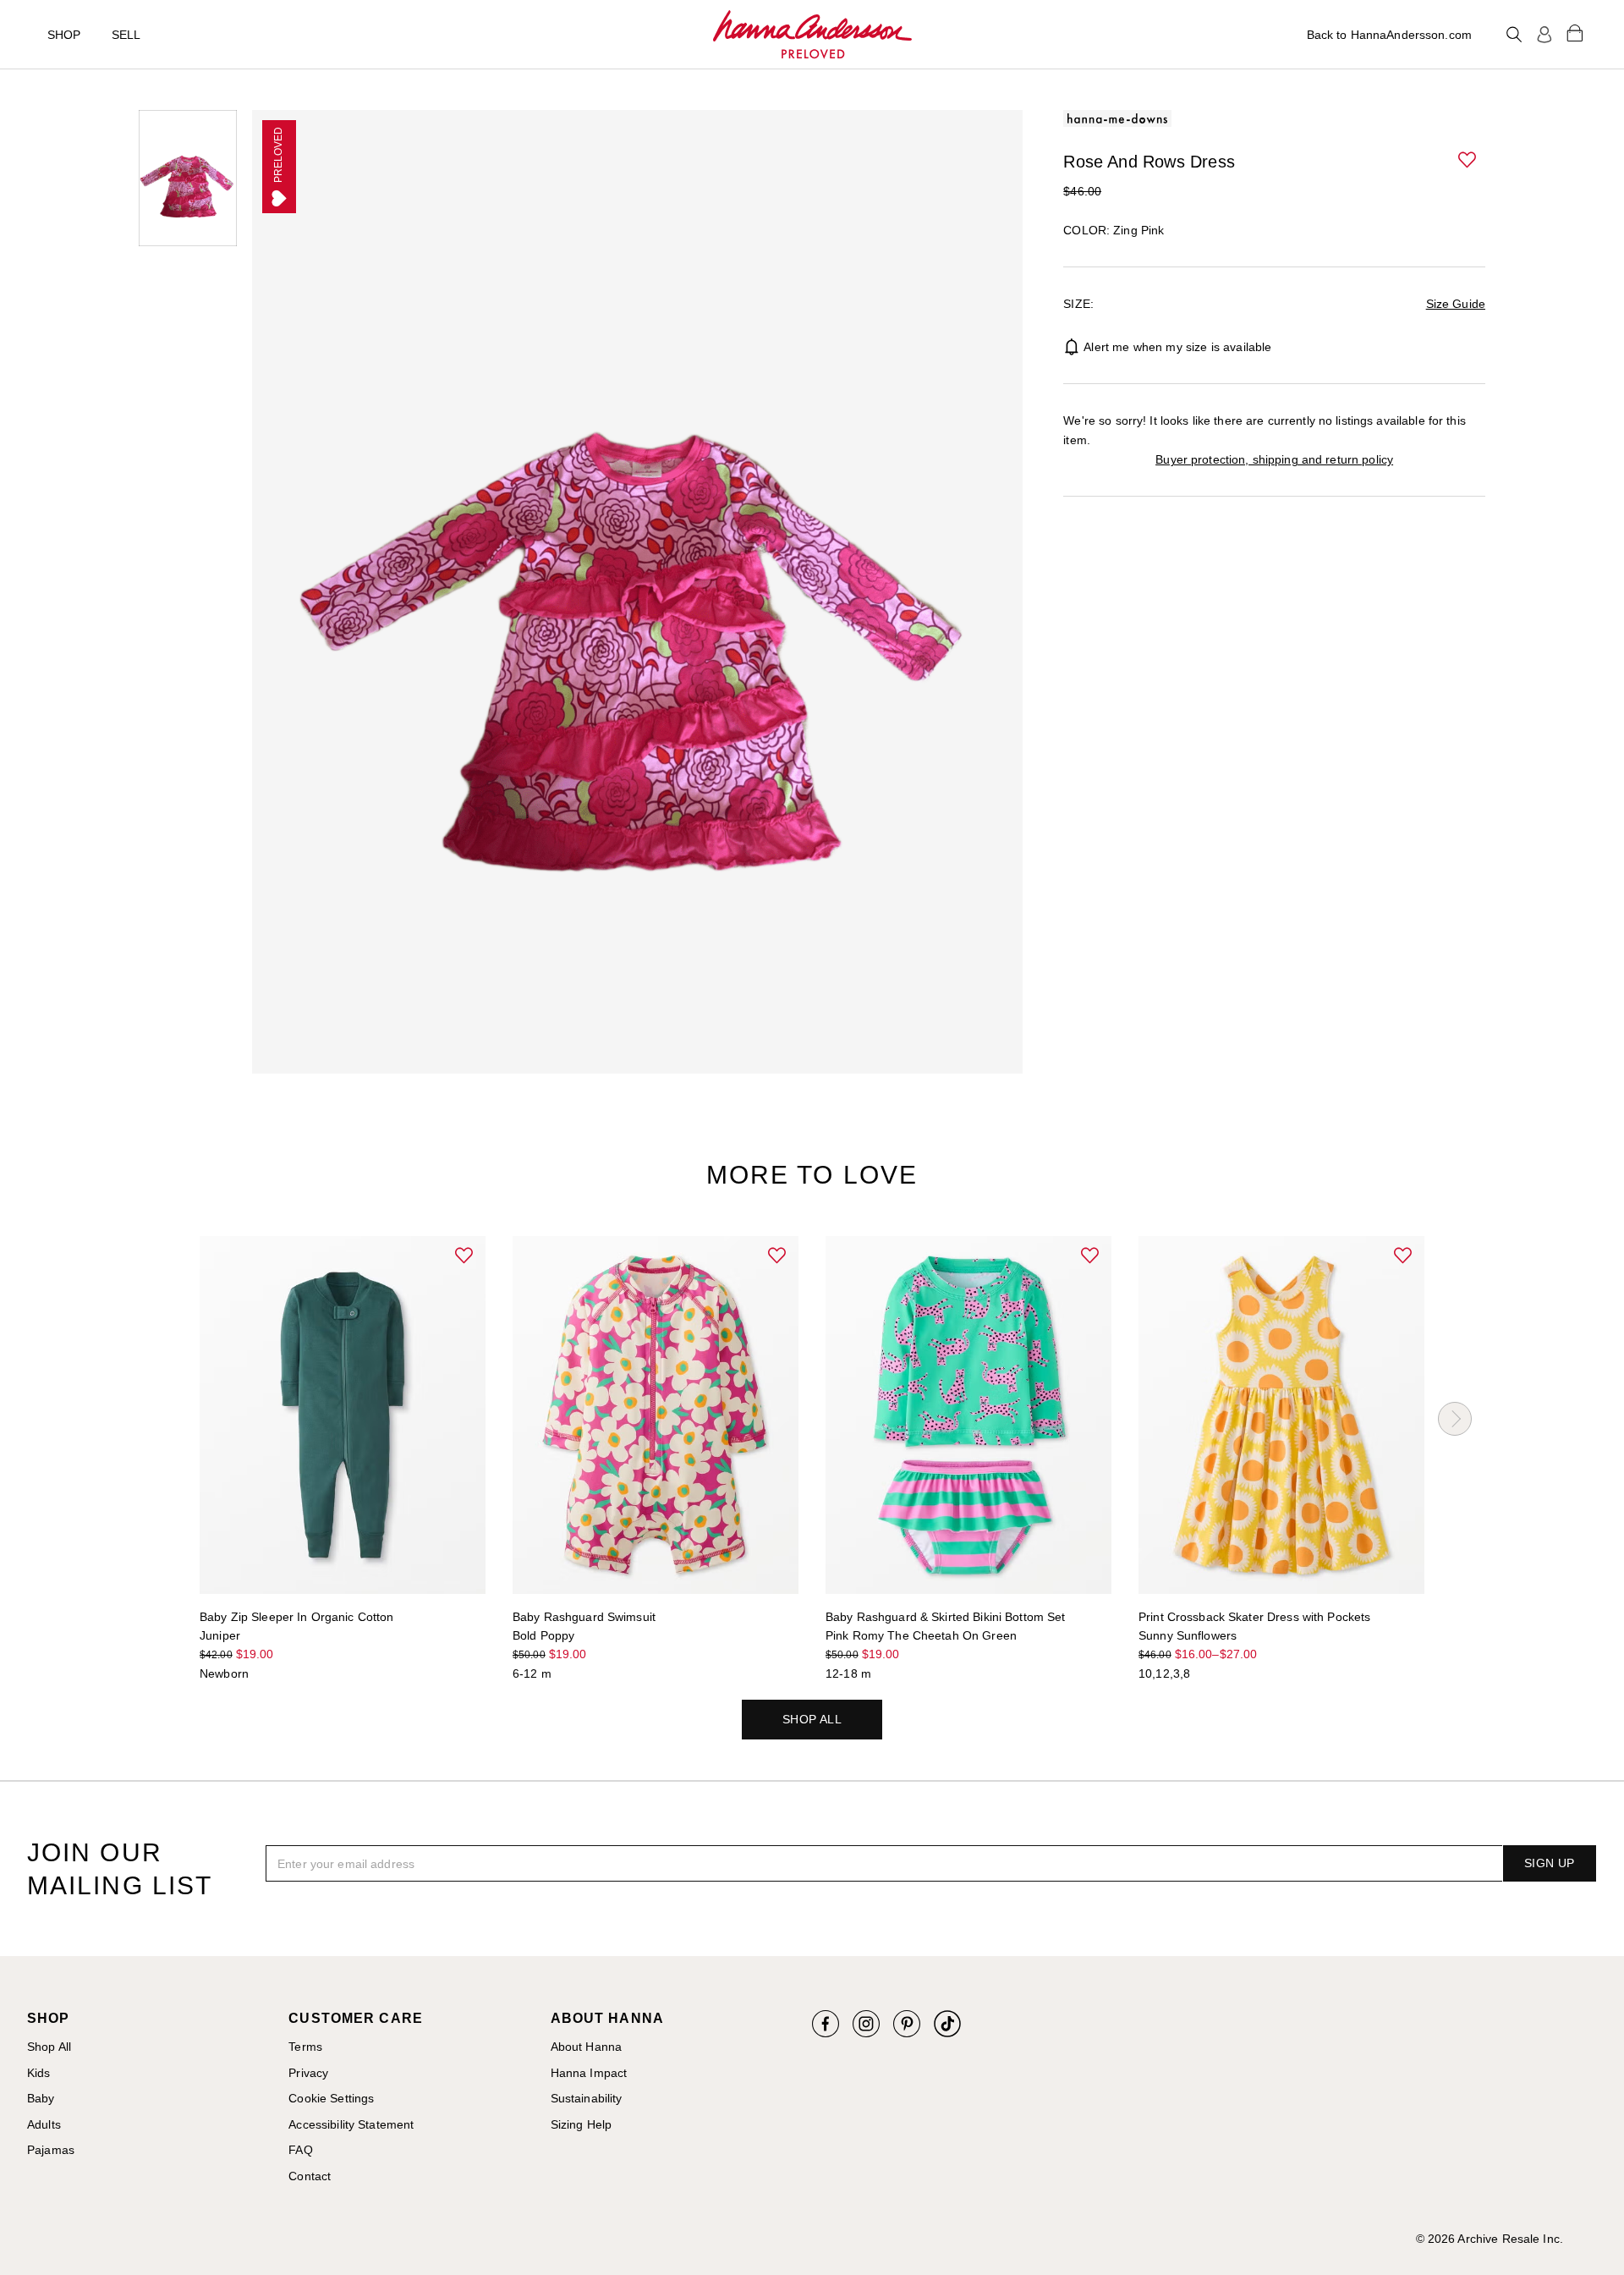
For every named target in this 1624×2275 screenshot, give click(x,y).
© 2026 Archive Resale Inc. (1490, 2239)
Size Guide (1456, 304)
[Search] (1514, 35)
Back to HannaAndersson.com (1389, 35)
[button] (1468, 161)
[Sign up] (1544, 35)
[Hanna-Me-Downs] (812, 35)
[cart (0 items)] (1575, 32)
